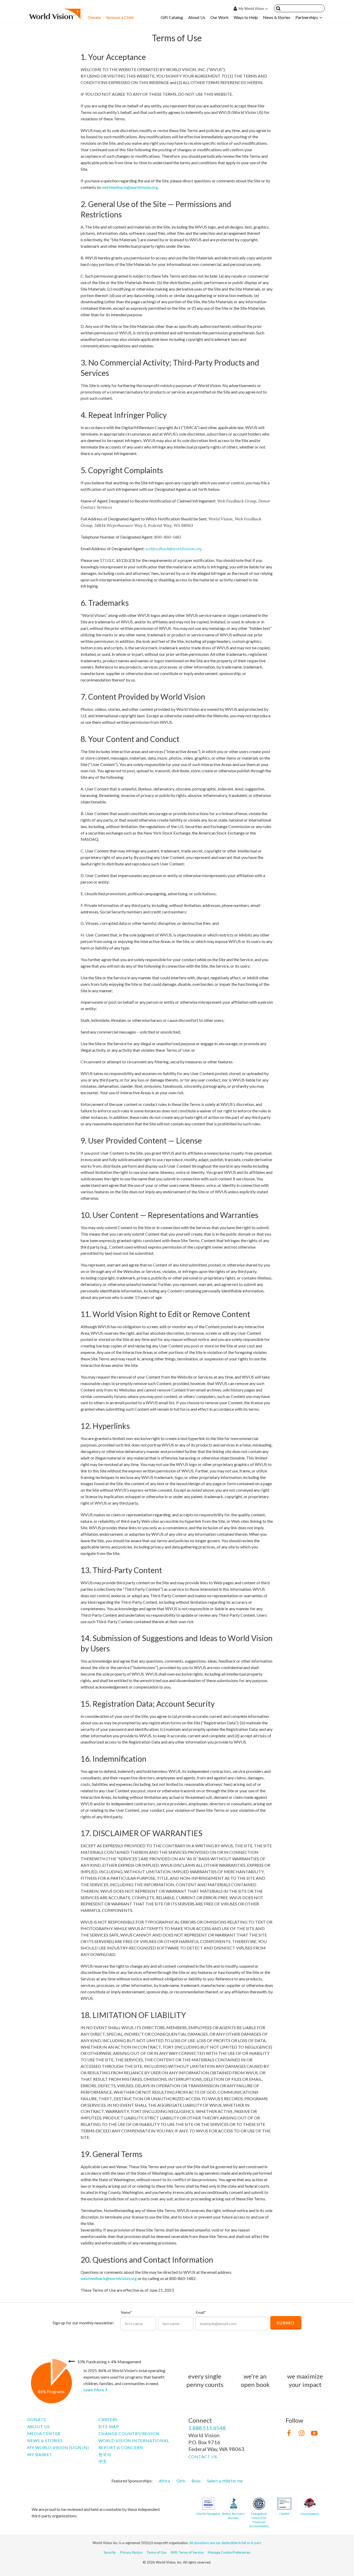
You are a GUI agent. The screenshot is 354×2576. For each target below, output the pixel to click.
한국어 (105, 2454)
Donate (94, 17)
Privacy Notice (131, 2552)
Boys (196, 2481)
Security (110, 2552)
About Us (197, 17)
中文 (103, 2461)
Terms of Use (156, 2552)
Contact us (203, 2457)
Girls (181, 2481)
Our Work (220, 17)
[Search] (278, 9)
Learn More (94, 2390)
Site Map (109, 2426)
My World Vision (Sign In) (58, 2447)
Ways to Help (246, 17)
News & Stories (277, 17)
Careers (108, 2419)
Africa (164, 2481)
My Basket (40, 2454)
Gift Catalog (172, 17)
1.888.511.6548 (207, 2428)
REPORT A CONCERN (121, 2447)
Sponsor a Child (120, 17)
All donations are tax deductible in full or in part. (225, 2543)
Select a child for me (225, 2481)
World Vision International (134, 2440)
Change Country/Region (129, 2433)
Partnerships (307, 17)
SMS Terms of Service (187, 2552)
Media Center (44, 2433)
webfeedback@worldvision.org (130, 187)
